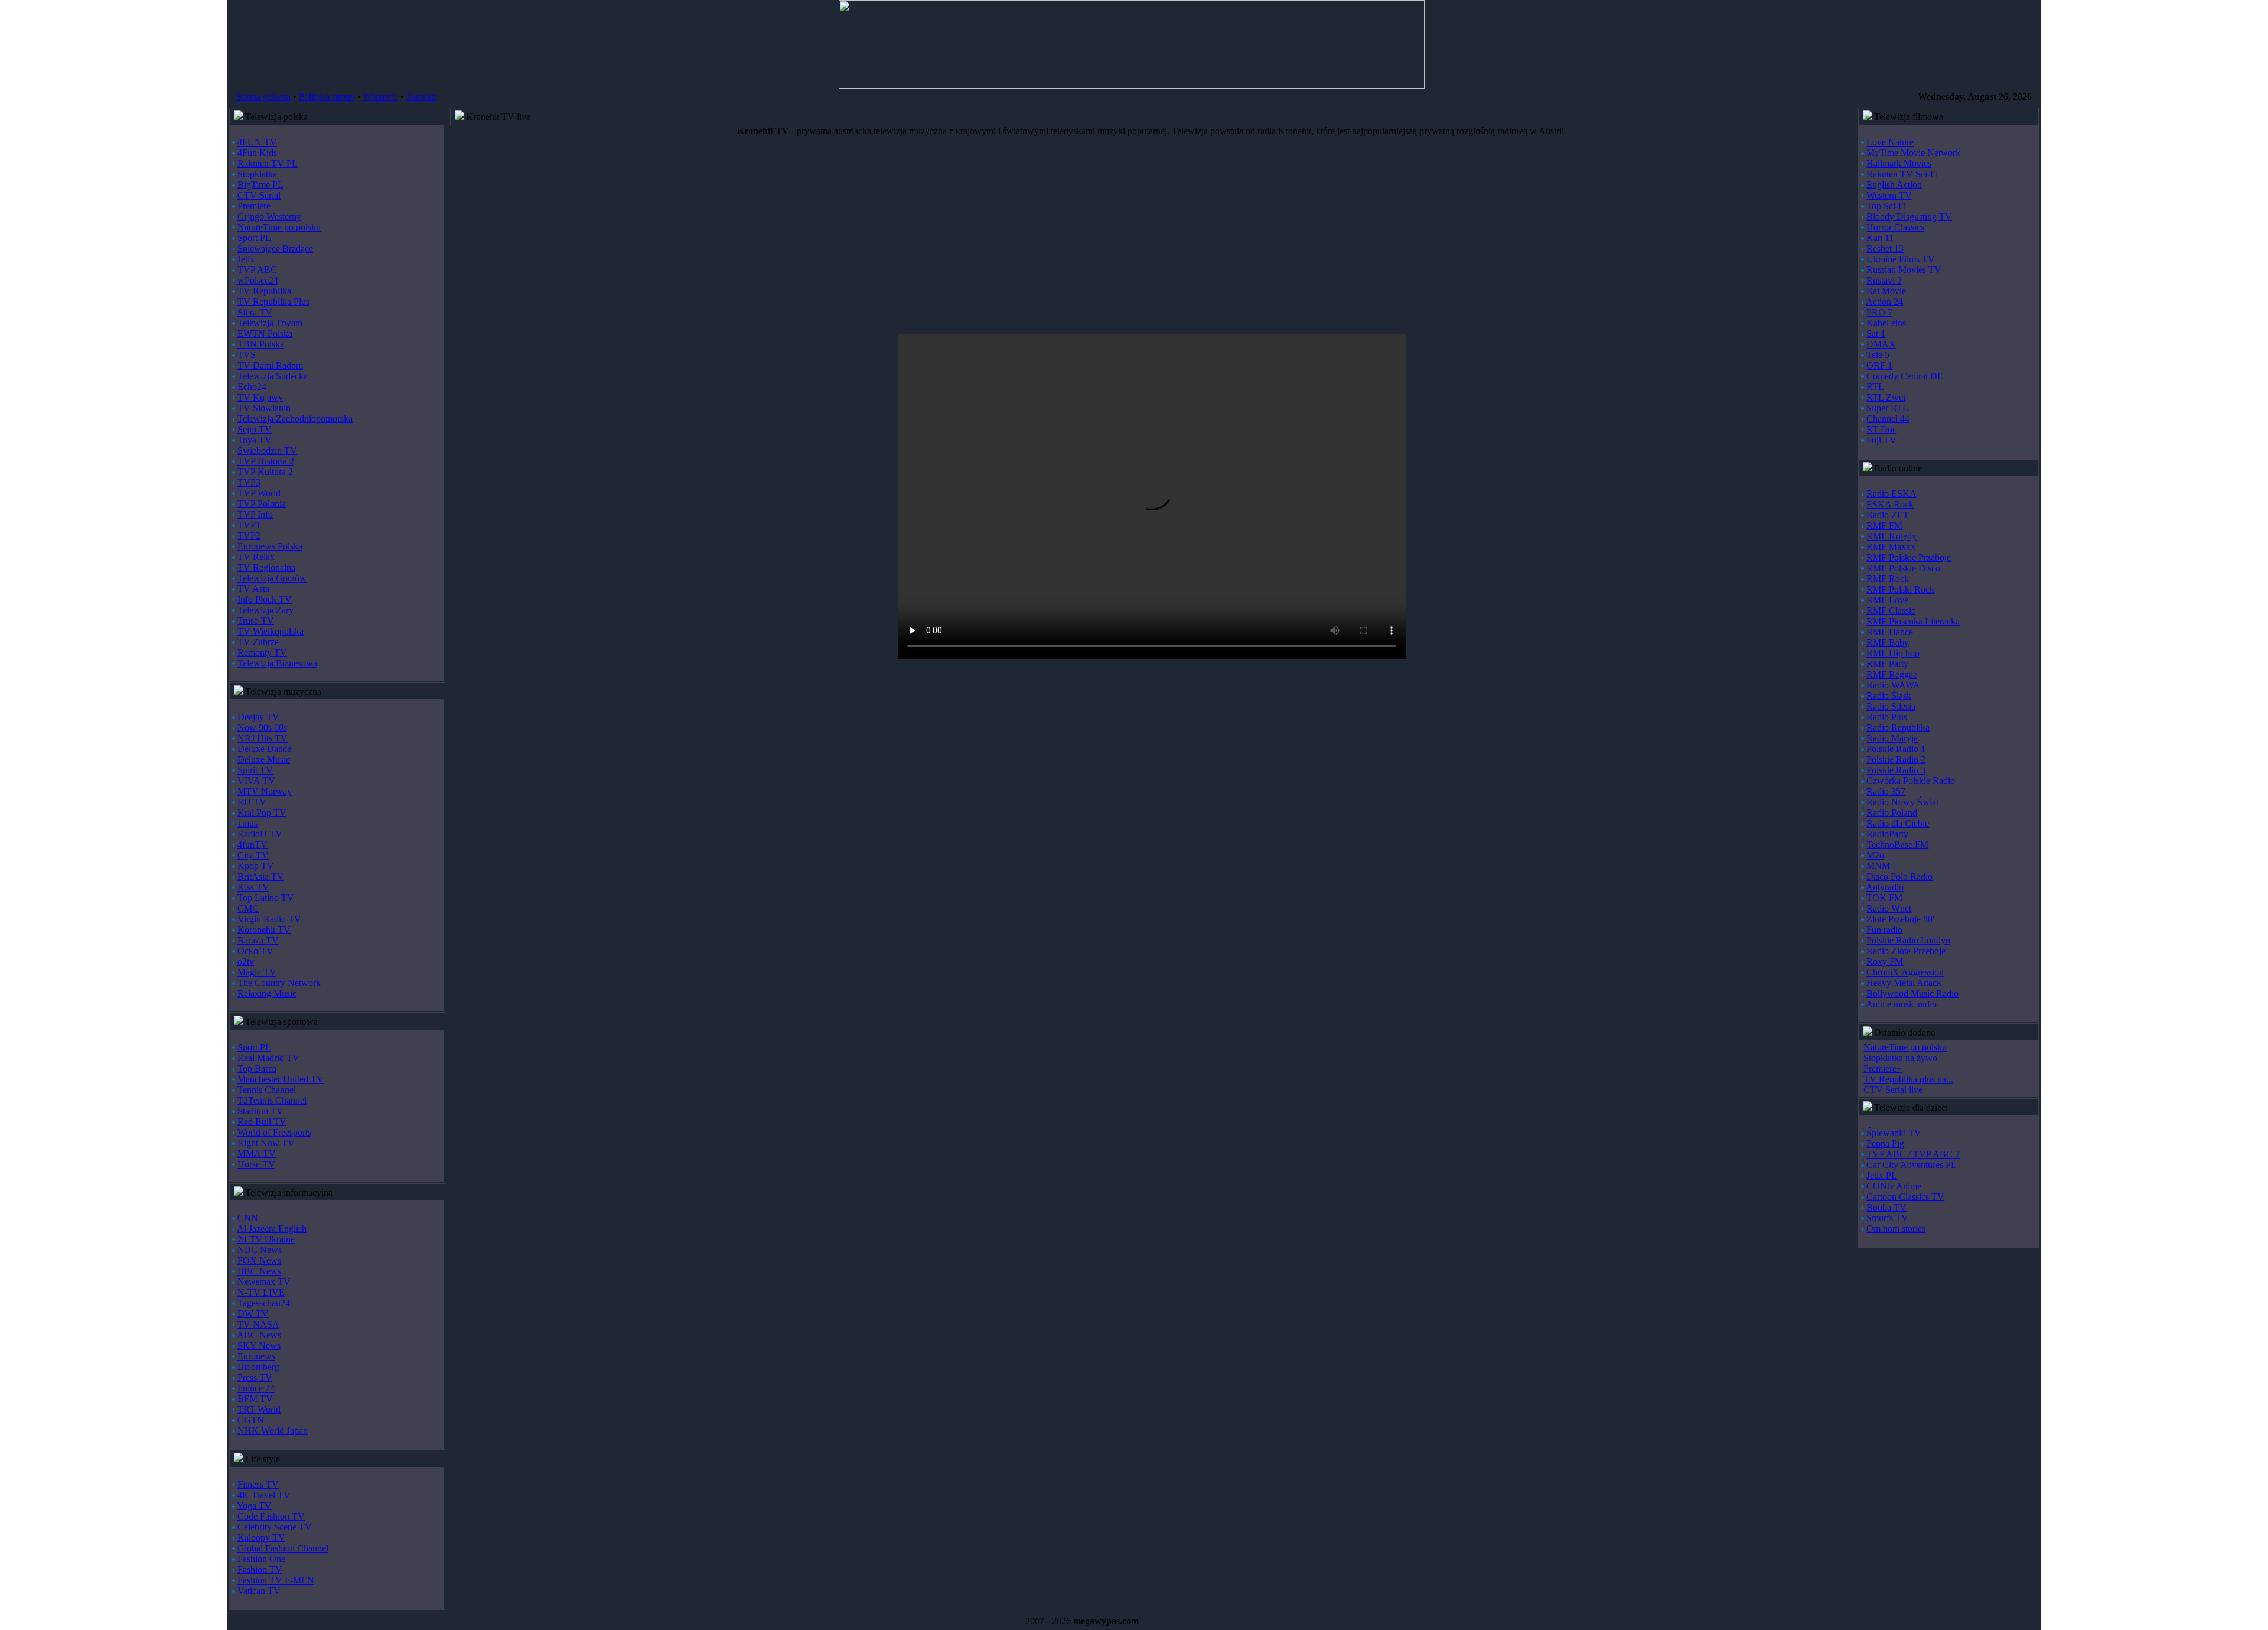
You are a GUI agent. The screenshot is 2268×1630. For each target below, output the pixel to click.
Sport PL (254, 238)
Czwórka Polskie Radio (1911, 781)
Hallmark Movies (1899, 163)
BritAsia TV (261, 876)
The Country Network (279, 983)
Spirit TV (255, 770)
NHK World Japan (273, 1431)
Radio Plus (1887, 717)
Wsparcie (381, 97)
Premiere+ (257, 206)
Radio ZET (1888, 515)
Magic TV (257, 972)
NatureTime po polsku (279, 227)
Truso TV (256, 621)
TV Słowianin (264, 408)
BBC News (259, 1271)
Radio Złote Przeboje (1906, 951)
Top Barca (257, 1068)
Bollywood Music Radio (1912, 993)
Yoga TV (254, 1506)
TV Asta (253, 589)
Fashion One (261, 1559)
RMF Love (1887, 600)
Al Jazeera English (272, 1229)
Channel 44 (1888, 419)
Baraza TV (258, 940)
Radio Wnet (1889, 908)
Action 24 (1884, 302)
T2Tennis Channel (272, 1100)
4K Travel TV (264, 1495)
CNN (248, 1218)
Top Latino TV (266, 898)
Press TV (255, 1377)
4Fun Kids (257, 153)
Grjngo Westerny (269, 217)
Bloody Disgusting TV (1909, 217)
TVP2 (249, 536)
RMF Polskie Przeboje (1909, 557)
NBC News (260, 1250)
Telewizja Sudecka (273, 376)
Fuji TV (1881, 440)
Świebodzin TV (267, 450)
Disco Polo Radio (1899, 876)
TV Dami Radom (270, 365)
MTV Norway (265, 791)
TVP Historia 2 (266, 461)
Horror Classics (1895, 227)
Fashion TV (260, 1569)
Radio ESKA (1891, 494)
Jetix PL (1882, 1175)
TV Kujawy (260, 397)
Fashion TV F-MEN (276, 1580)
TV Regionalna (266, 567)
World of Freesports (274, 1132)
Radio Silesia (1891, 706)
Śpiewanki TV (1894, 1133)
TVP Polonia (262, 504)
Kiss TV (253, 887)
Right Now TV (266, 1143)
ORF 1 (1879, 365)
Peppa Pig (1885, 1143)
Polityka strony (327, 97)
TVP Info (255, 514)
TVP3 (249, 482)
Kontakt (421, 97)
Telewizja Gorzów (272, 578)
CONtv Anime (1894, 1186)
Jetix (246, 259)
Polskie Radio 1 (1896, 749)
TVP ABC (257, 270)
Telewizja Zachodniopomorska (295, 419)
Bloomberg (258, 1367)
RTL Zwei (1886, 397)
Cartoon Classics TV (1905, 1197)
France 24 (256, 1388)
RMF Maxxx (1891, 547)
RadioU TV (260, 834)
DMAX (1881, 344)
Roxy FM (1885, 962)
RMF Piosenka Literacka (1913, 621)
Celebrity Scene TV (275, 1527)
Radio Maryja (1892, 738)
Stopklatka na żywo (1900, 1058)
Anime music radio (1901, 1004)
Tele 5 (1878, 355)
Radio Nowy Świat (1902, 802)
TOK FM (1884, 898)
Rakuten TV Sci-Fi (1902, 174)
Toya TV (255, 440)
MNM (1878, 866)
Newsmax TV (264, 1282)
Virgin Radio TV (269, 919)
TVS (247, 355)
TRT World (259, 1409)
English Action (1894, 185)
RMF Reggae (1892, 674)
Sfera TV (255, 312)
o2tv (246, 962)
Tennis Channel (267, 1090)
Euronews (256, 1356)
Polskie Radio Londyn (1908, 940)
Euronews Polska (270, 546)
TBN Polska (261, 344)
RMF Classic (1891, 611)
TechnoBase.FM (1897, 845)
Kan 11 (1880, 238)
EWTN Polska (265, 334)
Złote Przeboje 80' (1900, 919)
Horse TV (256, 1164)
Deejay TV (258, 717)
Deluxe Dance (264, 749)
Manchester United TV (281, 1079)
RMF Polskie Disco (1903, 568)
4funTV (252, 845)
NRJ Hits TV (263, 738)
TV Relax (256, 557)
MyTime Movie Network (1913, 153)
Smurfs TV (1887, 1218)
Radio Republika (1898, 728)
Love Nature (1890, 142)
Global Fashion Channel (283, 1548)
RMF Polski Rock (1900, 589)
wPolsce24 (258, 280)
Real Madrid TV (268, 1058)
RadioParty (1887, 834)
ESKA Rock (1890, 504)
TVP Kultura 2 (265, 472)
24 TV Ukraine (266, 1239)
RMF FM (1884, 526)
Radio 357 (1886, 791)
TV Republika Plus (273, 302)
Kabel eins (1886, 323)
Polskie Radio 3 (1896, 770)
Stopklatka (257, 174)
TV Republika (264, 291)
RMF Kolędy (1891, 536)
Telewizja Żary (265, 610)
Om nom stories (1896, 1229)
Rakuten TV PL (268, 163)
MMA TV (257, 1154)
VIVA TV (256, 781)
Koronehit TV (264, 930)
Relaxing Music (267, 993)
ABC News (259, 1335)
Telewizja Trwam (270, 323)
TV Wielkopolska (271, 631)
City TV (253, 855)
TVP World (259, 493)
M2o (1875, 855)
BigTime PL (260, 185)
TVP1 (249, 525)
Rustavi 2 (1884, 280)
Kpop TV (256, 866)
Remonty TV (262, 653)
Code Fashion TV (271, 1516)
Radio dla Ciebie (1898, 823)
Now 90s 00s (262, 728)
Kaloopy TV (261, 1538)
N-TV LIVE (261, 1292)
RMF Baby (1888, 642)
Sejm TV (255, 429)
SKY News (259, 1346)
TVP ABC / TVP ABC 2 (1913, 1154)
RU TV (252, 802)
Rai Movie (1886, 291)
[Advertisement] (805, 240)
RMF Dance (1890, 632)
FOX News (259, 1260)
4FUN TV (257, 142)
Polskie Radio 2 (1896, 759)
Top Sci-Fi (1886, 206)
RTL (1875, 387)
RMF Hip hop (1893, 653)
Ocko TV (255, 951)
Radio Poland (1892, 813)
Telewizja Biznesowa (277, 663)
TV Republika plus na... (1908, 1079)
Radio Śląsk (1889, 696)
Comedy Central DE (1905, 376)
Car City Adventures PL (1912, 1165)
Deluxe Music (264, 759)
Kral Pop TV (262, 813)
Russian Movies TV (1904, 270)
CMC (248, 908)
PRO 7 (1879, 312)
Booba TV (1886, 1207)
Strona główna (263, 97)
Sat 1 (1876, 334)
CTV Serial (259, 195)
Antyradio (1885, 887)
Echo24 (252, 387)
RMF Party (1887, 664)
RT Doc (1881, 429)
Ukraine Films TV (1901, 259)
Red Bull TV (262, 1122)
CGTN (251, 1420)
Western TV (1889, 195)
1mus (247, 823)
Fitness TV (258, 1484)
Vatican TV (259, 1591)
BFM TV (255, 1399)
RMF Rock (1888, 579)
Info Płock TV (265, 599)
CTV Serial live (1893, 1090)
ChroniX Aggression (1905, 972)
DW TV (253, 1314)
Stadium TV (260, 1111)
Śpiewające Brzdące (275, 248)
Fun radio (1884, 930)
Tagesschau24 (264, 1303)
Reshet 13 (1885, 248)
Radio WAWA (1893, 685)
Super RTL (1887, 408)
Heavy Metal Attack (1904, 983)
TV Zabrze (258, 642)
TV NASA (258, 1324)
